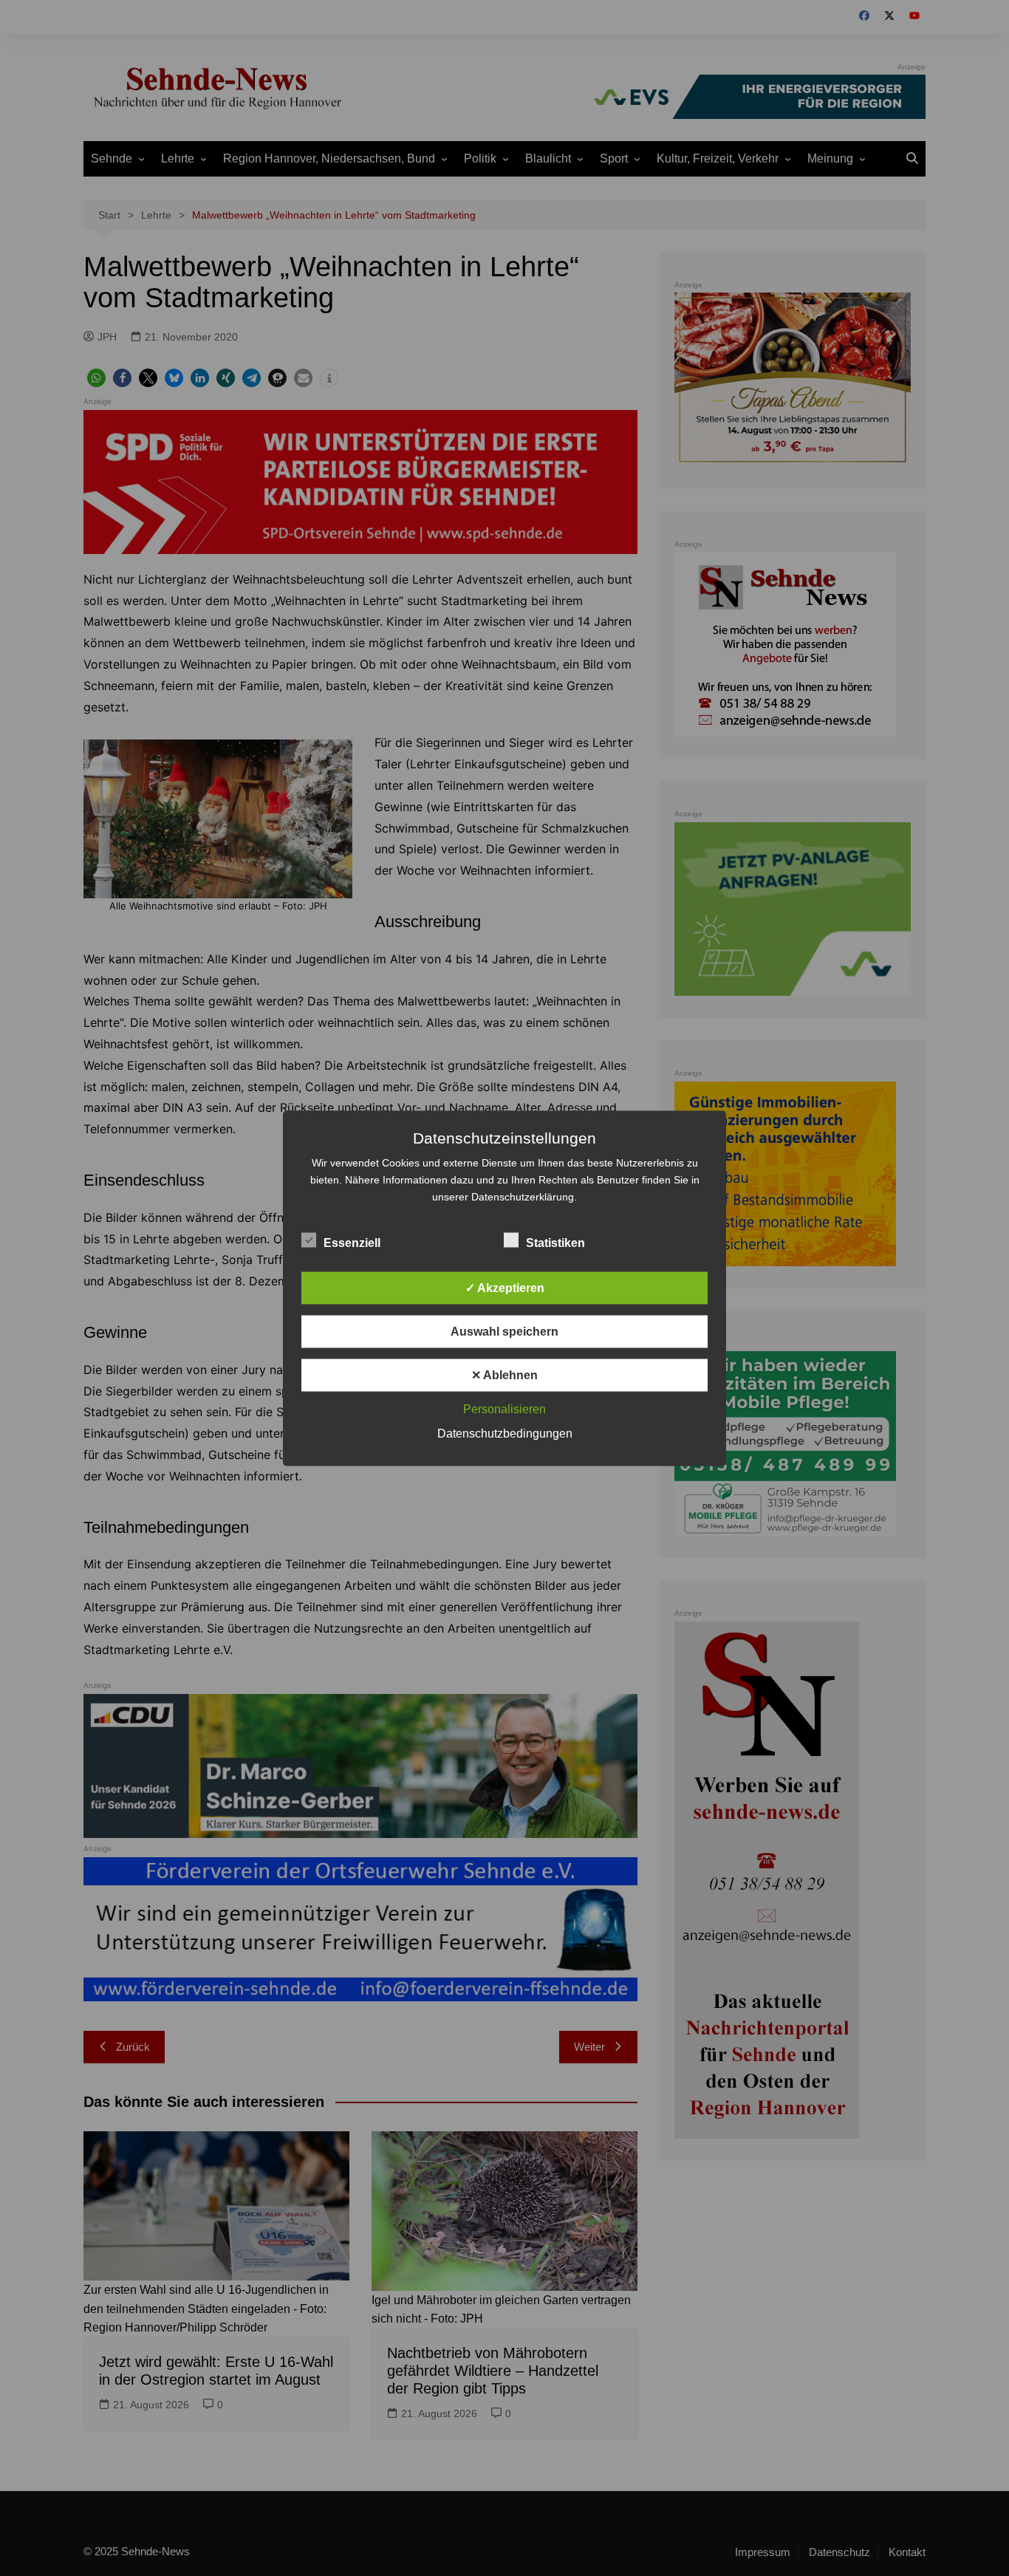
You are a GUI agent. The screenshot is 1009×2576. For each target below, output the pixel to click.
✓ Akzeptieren (505, 1287)
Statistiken (555, 1242)
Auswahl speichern (504, 1331)
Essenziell (352, 1242)
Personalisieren (504, 1408)
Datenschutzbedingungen (505, 1433)
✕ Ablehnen (504, 1374)
